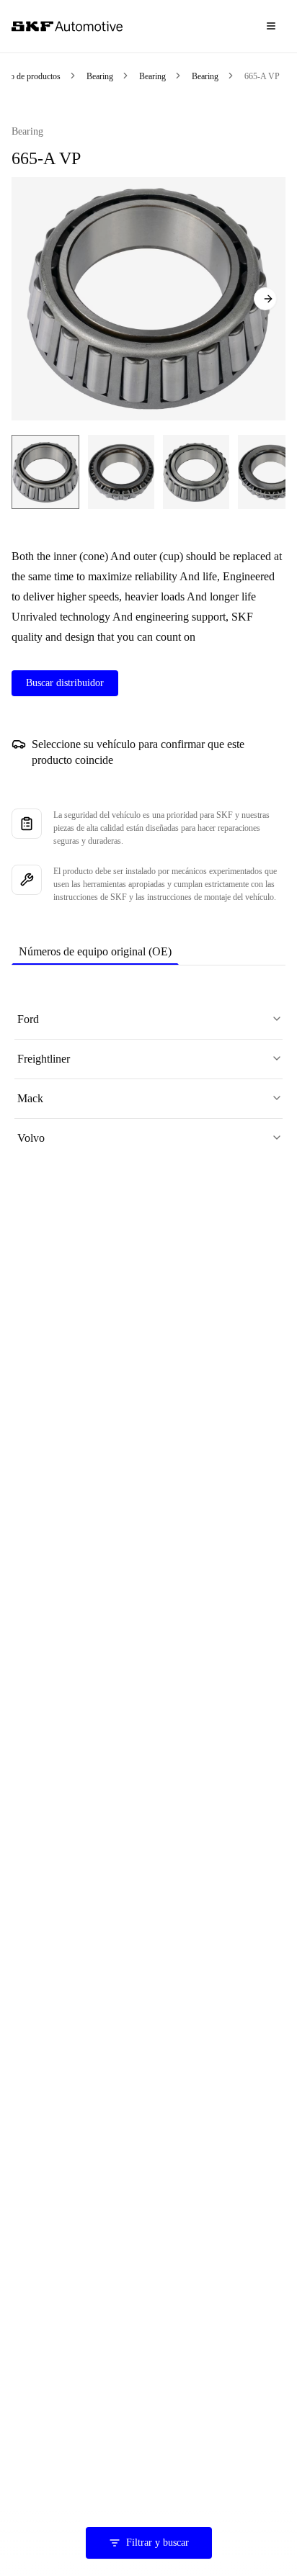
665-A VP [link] (262, 76)
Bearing (100, 76)
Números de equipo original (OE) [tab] (95, 951)
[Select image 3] (196, 472)
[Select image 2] (121, 472)
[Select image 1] (45, 472)
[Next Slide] (265, 299)
